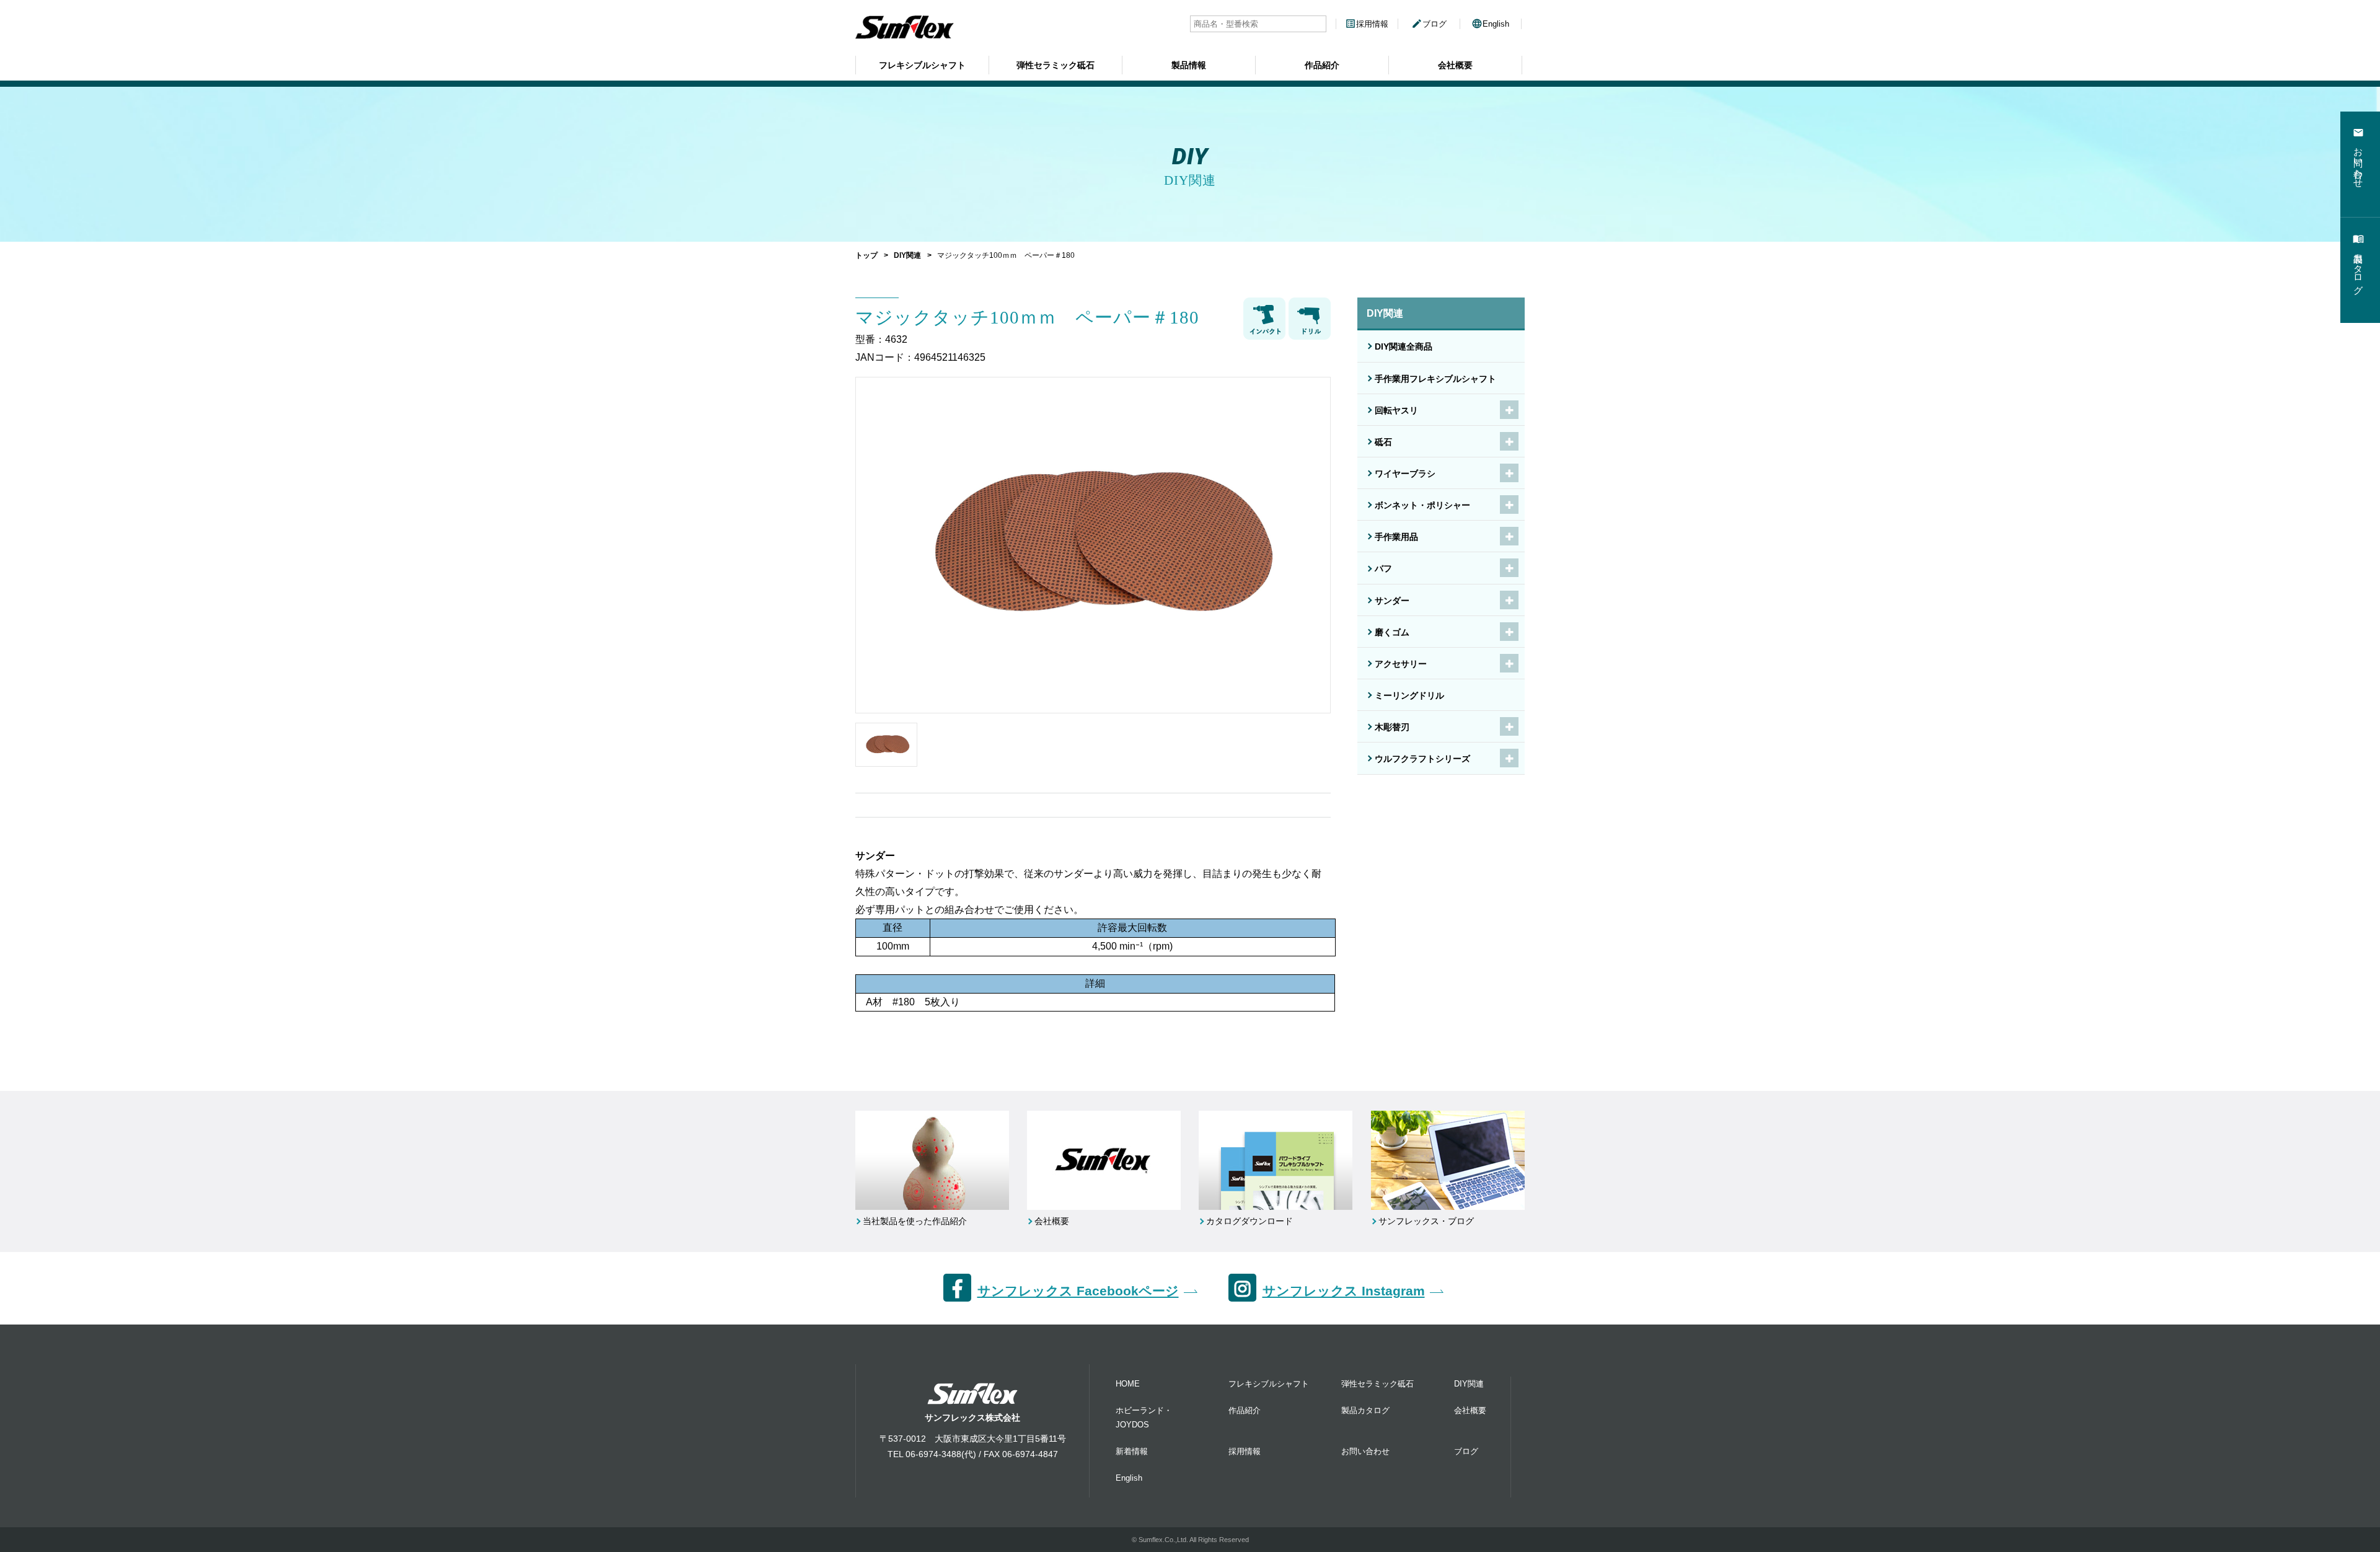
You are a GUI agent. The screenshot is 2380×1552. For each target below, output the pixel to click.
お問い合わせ (1365, 1451)
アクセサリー (1401, 664)
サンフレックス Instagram (1344, 1291)
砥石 (1383, 442)
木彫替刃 (1392, 727)
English (1490, 24)
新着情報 (1132, 1451)
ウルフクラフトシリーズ (1422, 759)
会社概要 (1455, 65)
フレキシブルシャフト (922, 65)
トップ (866, 255)
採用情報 (1367, 24)
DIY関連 (907, 255)
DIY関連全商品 (1404, 346)
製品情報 (1189, 65)
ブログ (1429, 24)
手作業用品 (1396, 537)
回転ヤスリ (1396, 410)
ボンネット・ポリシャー (1422, 505)
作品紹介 (1322, 65)
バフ (1383, 568)
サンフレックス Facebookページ (1078, 1291)
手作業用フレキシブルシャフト (1435, 379)
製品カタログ (1365, 1410)
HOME (1128, 1384)
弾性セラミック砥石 (1056, 65)
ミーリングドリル (1409, 695)
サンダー (1392, 601)
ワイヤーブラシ (1405, 474)
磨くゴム (1392, 632)
